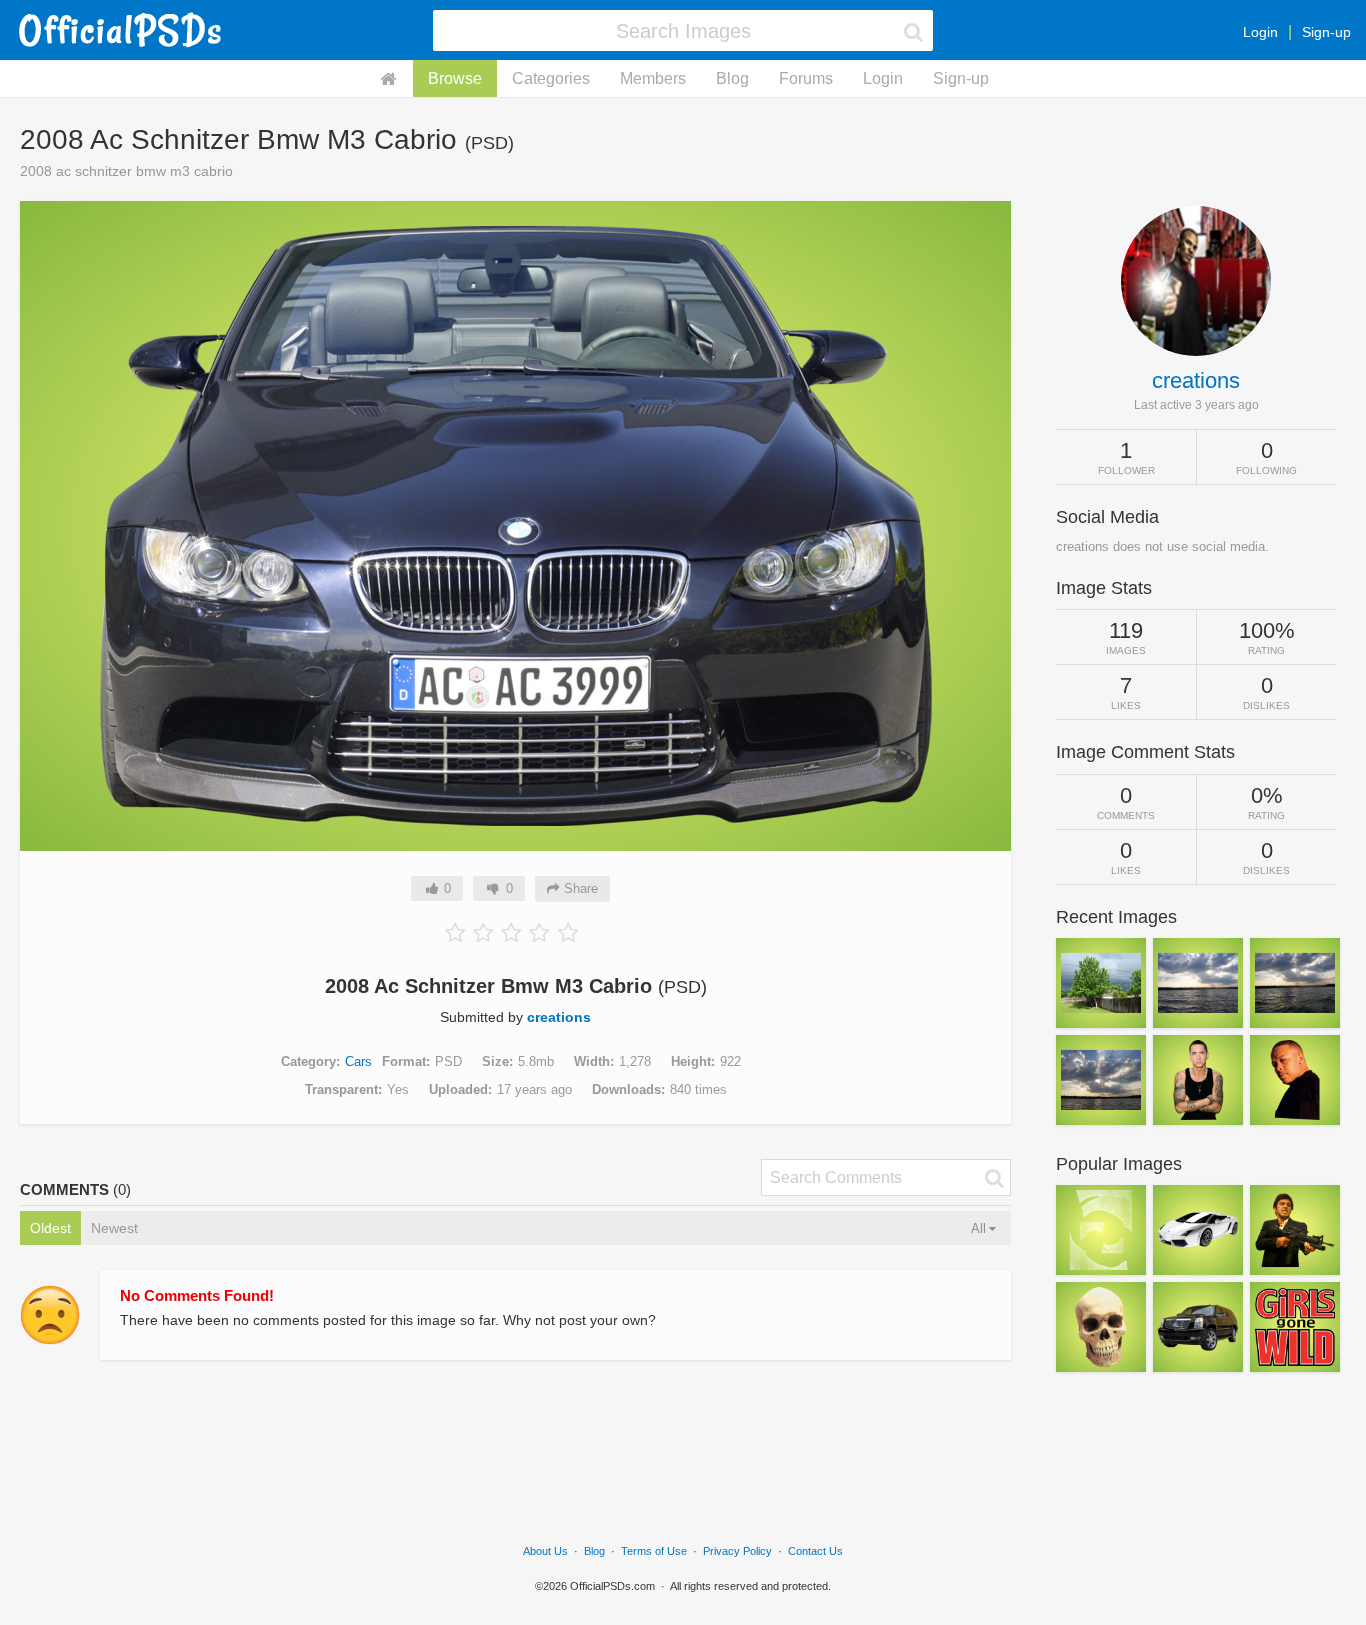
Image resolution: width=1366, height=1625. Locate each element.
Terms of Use (654, 1551)
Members (653, 78)
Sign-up (1326, 32)
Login (1260, 32)
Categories (551, 78)
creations (559, 1017)
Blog (732, 78)
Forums (806, 78)
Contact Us (815, 1551)
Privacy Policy (737, 1551)
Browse (455, 78)
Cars (358, 1061)
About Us (545, 1551)
